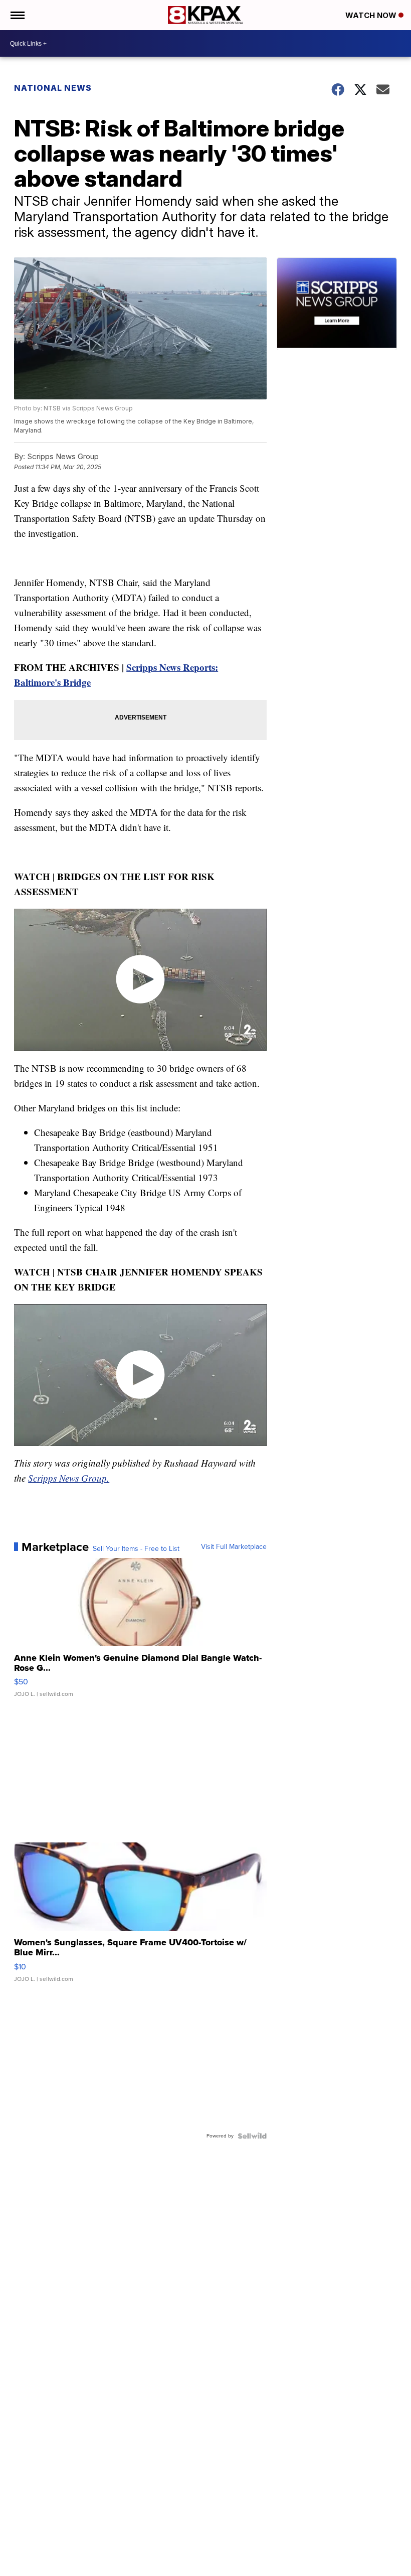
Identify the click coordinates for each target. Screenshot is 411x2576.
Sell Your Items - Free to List (136, 1549)
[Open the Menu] (17, 15)
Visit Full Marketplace (234, 1547)
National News (53, 88)
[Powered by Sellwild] (252, 2136)
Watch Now (372, 15)
